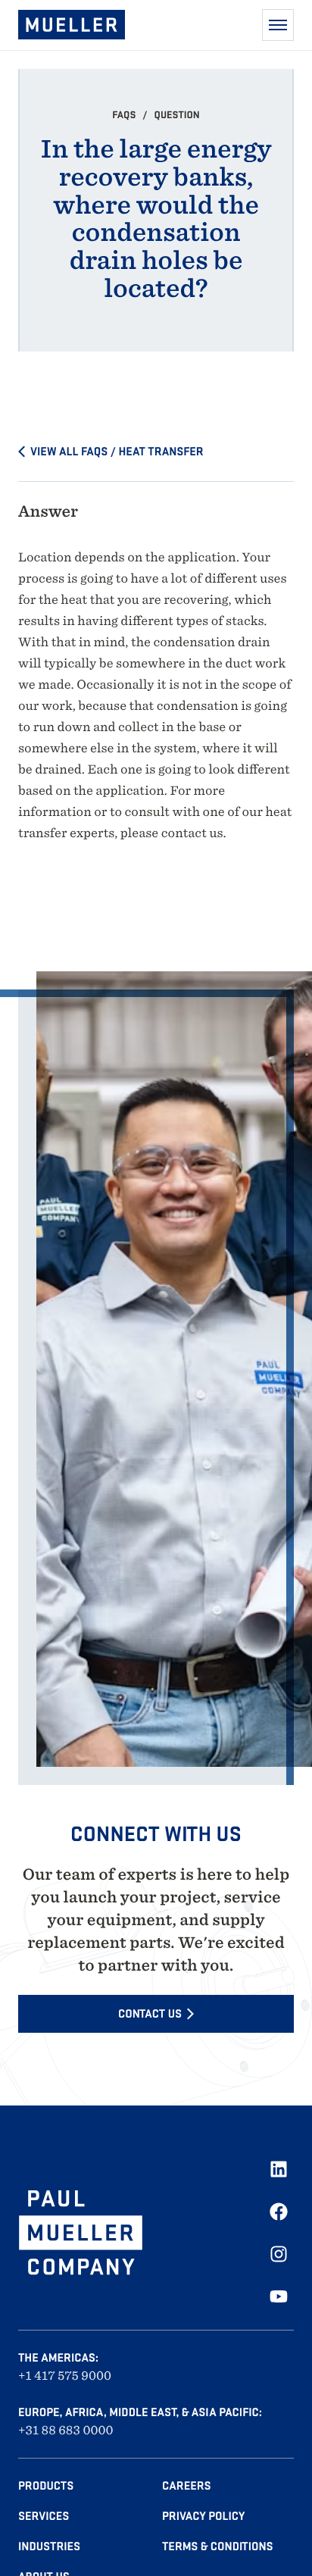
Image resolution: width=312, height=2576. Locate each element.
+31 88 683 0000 (66, 2430)
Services (44, 2516)
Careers (187, 2486)
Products (46, 2486)
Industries (49, 2546)
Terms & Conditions (217, 2546)
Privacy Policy (203, 2516)
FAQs (125, 114)
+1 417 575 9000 (65, 2376)
